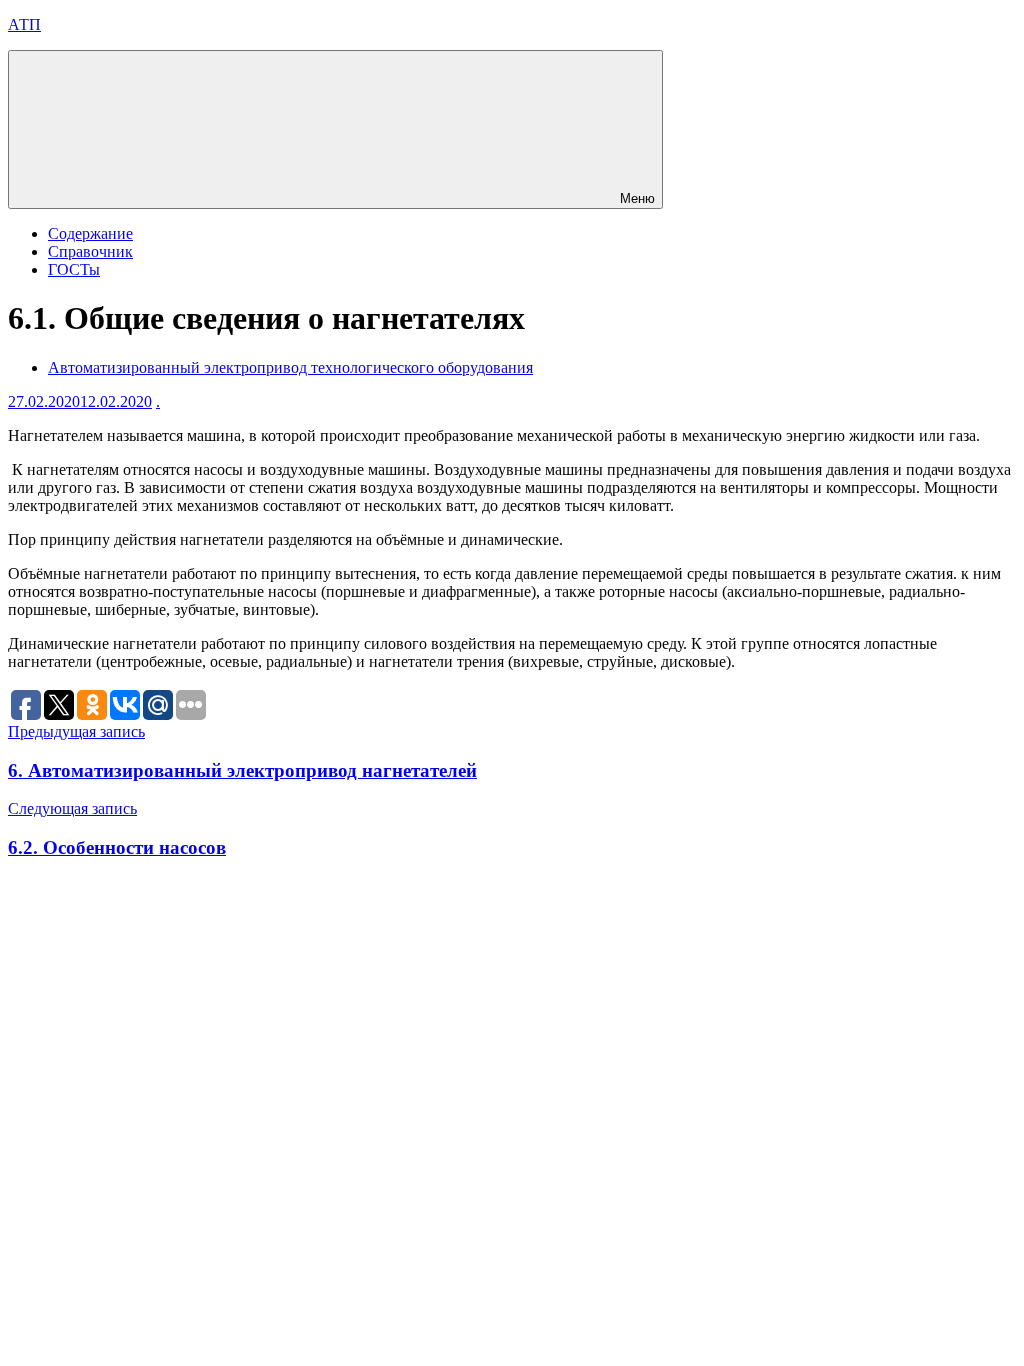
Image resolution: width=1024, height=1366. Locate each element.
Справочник (90, 251)
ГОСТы (74, 269)
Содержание (90, 233)
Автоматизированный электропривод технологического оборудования (290, 367)
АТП (24, 24)
